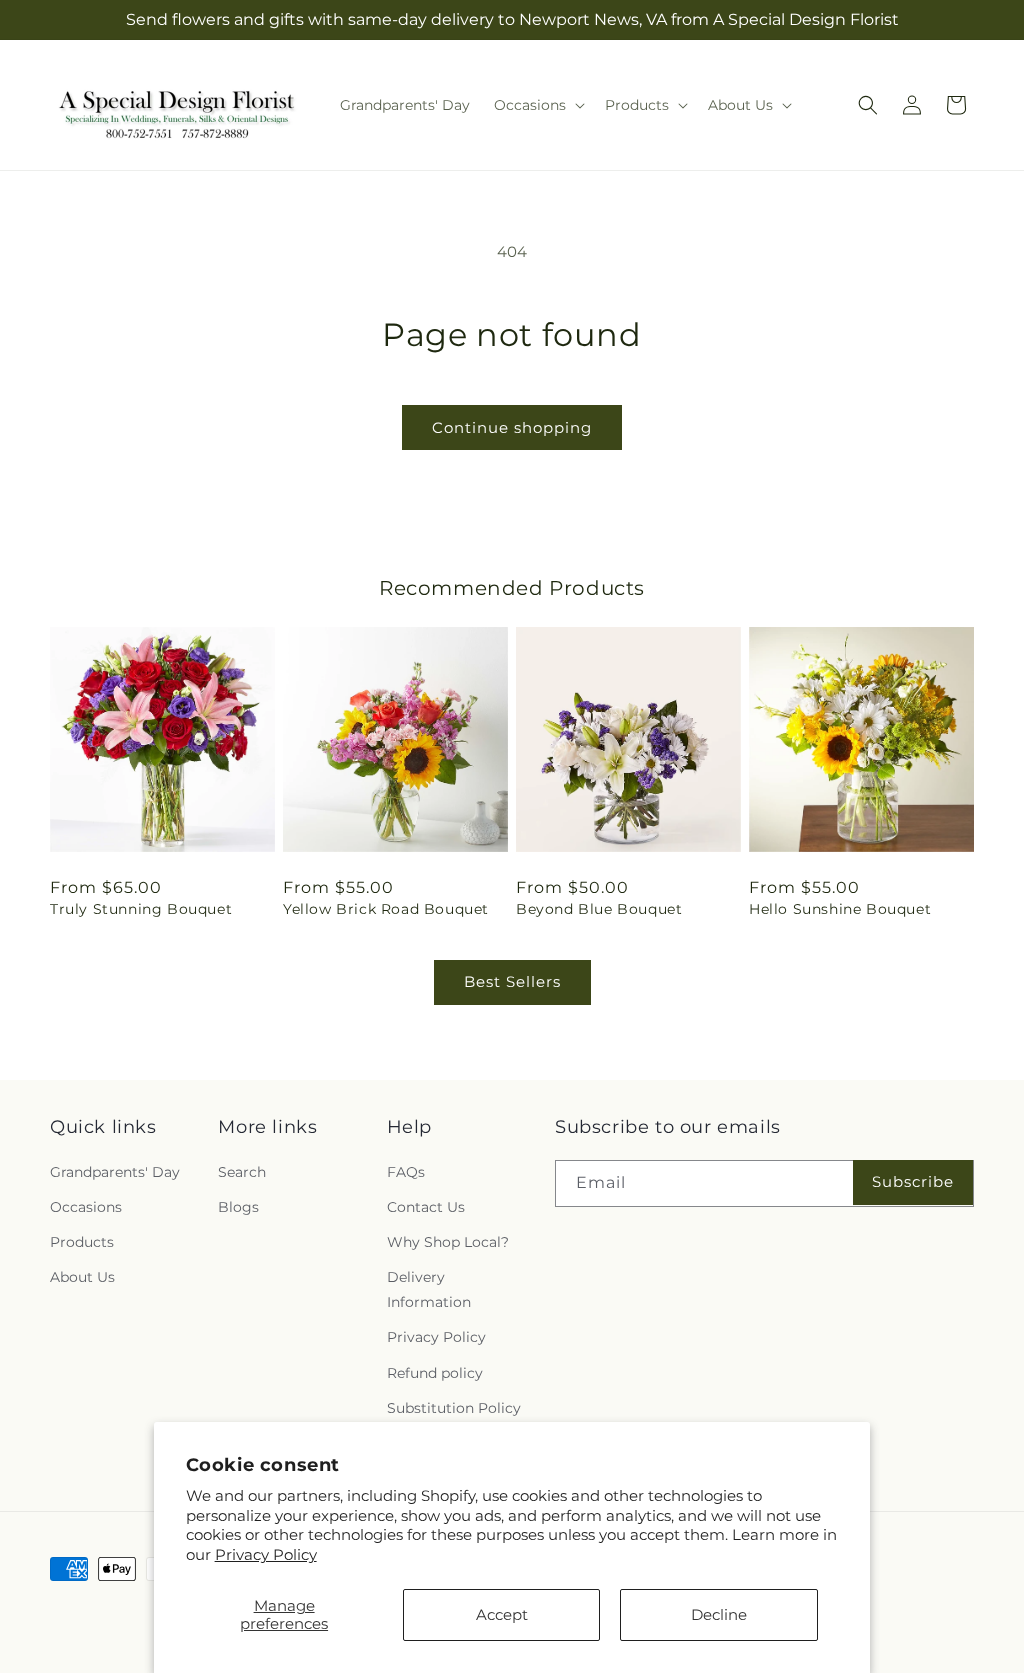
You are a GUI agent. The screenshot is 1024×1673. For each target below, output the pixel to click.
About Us (82, 1277)
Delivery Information (429, 1289)
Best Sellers (512, 981)
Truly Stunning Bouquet (141, 909)
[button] (537, 105)
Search (242, 1172)
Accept (502, 1614)
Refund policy (435, 1373)
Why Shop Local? (448, 1242)
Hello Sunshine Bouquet (840, 909)
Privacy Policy (266, 1554)
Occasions (86, 1207)
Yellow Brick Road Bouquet (386, 909)
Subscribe (913, 1181)
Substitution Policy (454, 1408)
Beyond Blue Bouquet (599, 909)
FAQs (406, 1172)
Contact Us (426, 1207)
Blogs (238, 1207)
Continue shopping (512, 427)
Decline (719, 1614)
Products (82, 1242)
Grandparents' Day (115, 1172)
